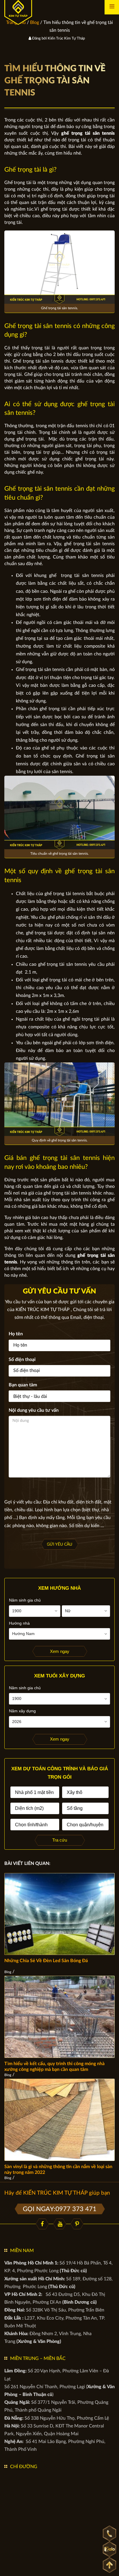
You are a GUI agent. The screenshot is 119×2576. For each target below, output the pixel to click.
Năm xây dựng (22, 1711)
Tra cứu (60, 1840)
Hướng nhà (19, 1623)
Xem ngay (60, 1651)
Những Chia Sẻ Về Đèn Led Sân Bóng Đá (46, 1961)
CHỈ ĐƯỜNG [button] (24, 2467)
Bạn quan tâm (23, 1385)
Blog (8, 1972)
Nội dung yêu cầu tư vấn (34, 1410)
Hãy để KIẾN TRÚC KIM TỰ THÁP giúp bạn (57, 2193)
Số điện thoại (22, 1360)
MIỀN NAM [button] (22, 2251)
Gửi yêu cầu (59, 1544)
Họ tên (16, 1334)
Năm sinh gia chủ (25, 1600)
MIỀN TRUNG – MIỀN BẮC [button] (38, 2358)
